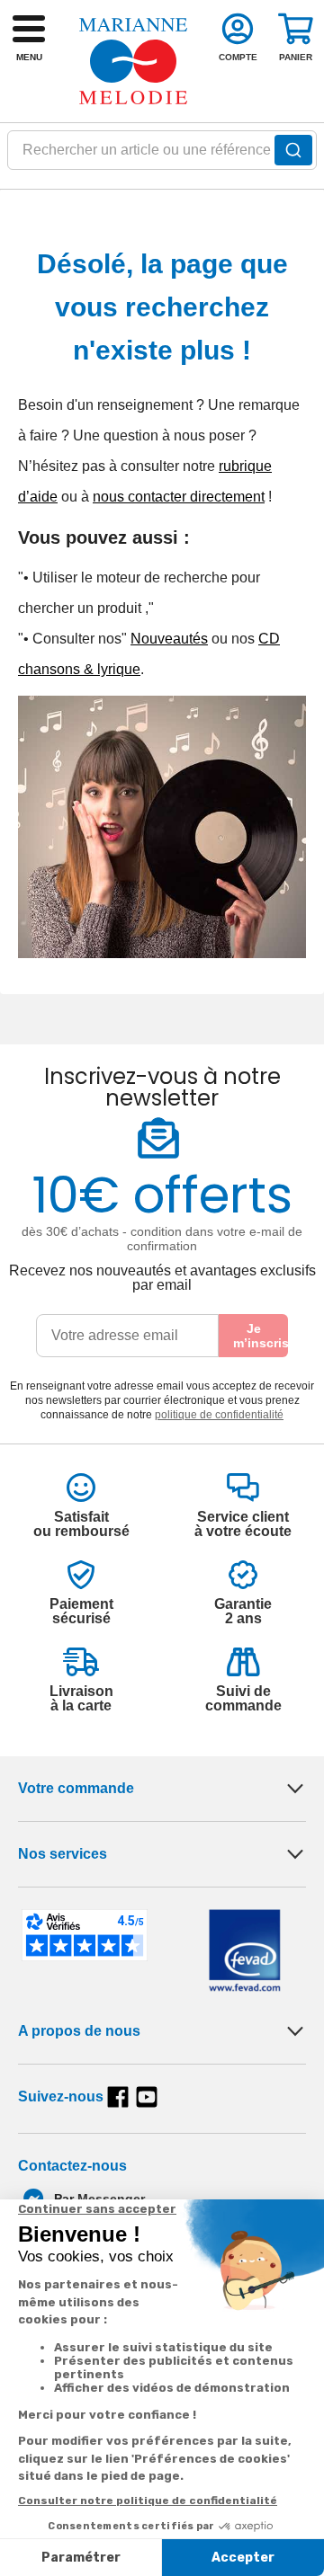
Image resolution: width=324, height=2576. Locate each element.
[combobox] (162, 155)
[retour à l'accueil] (133, 61)
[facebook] (118, 2097)
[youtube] (147, 2097)
